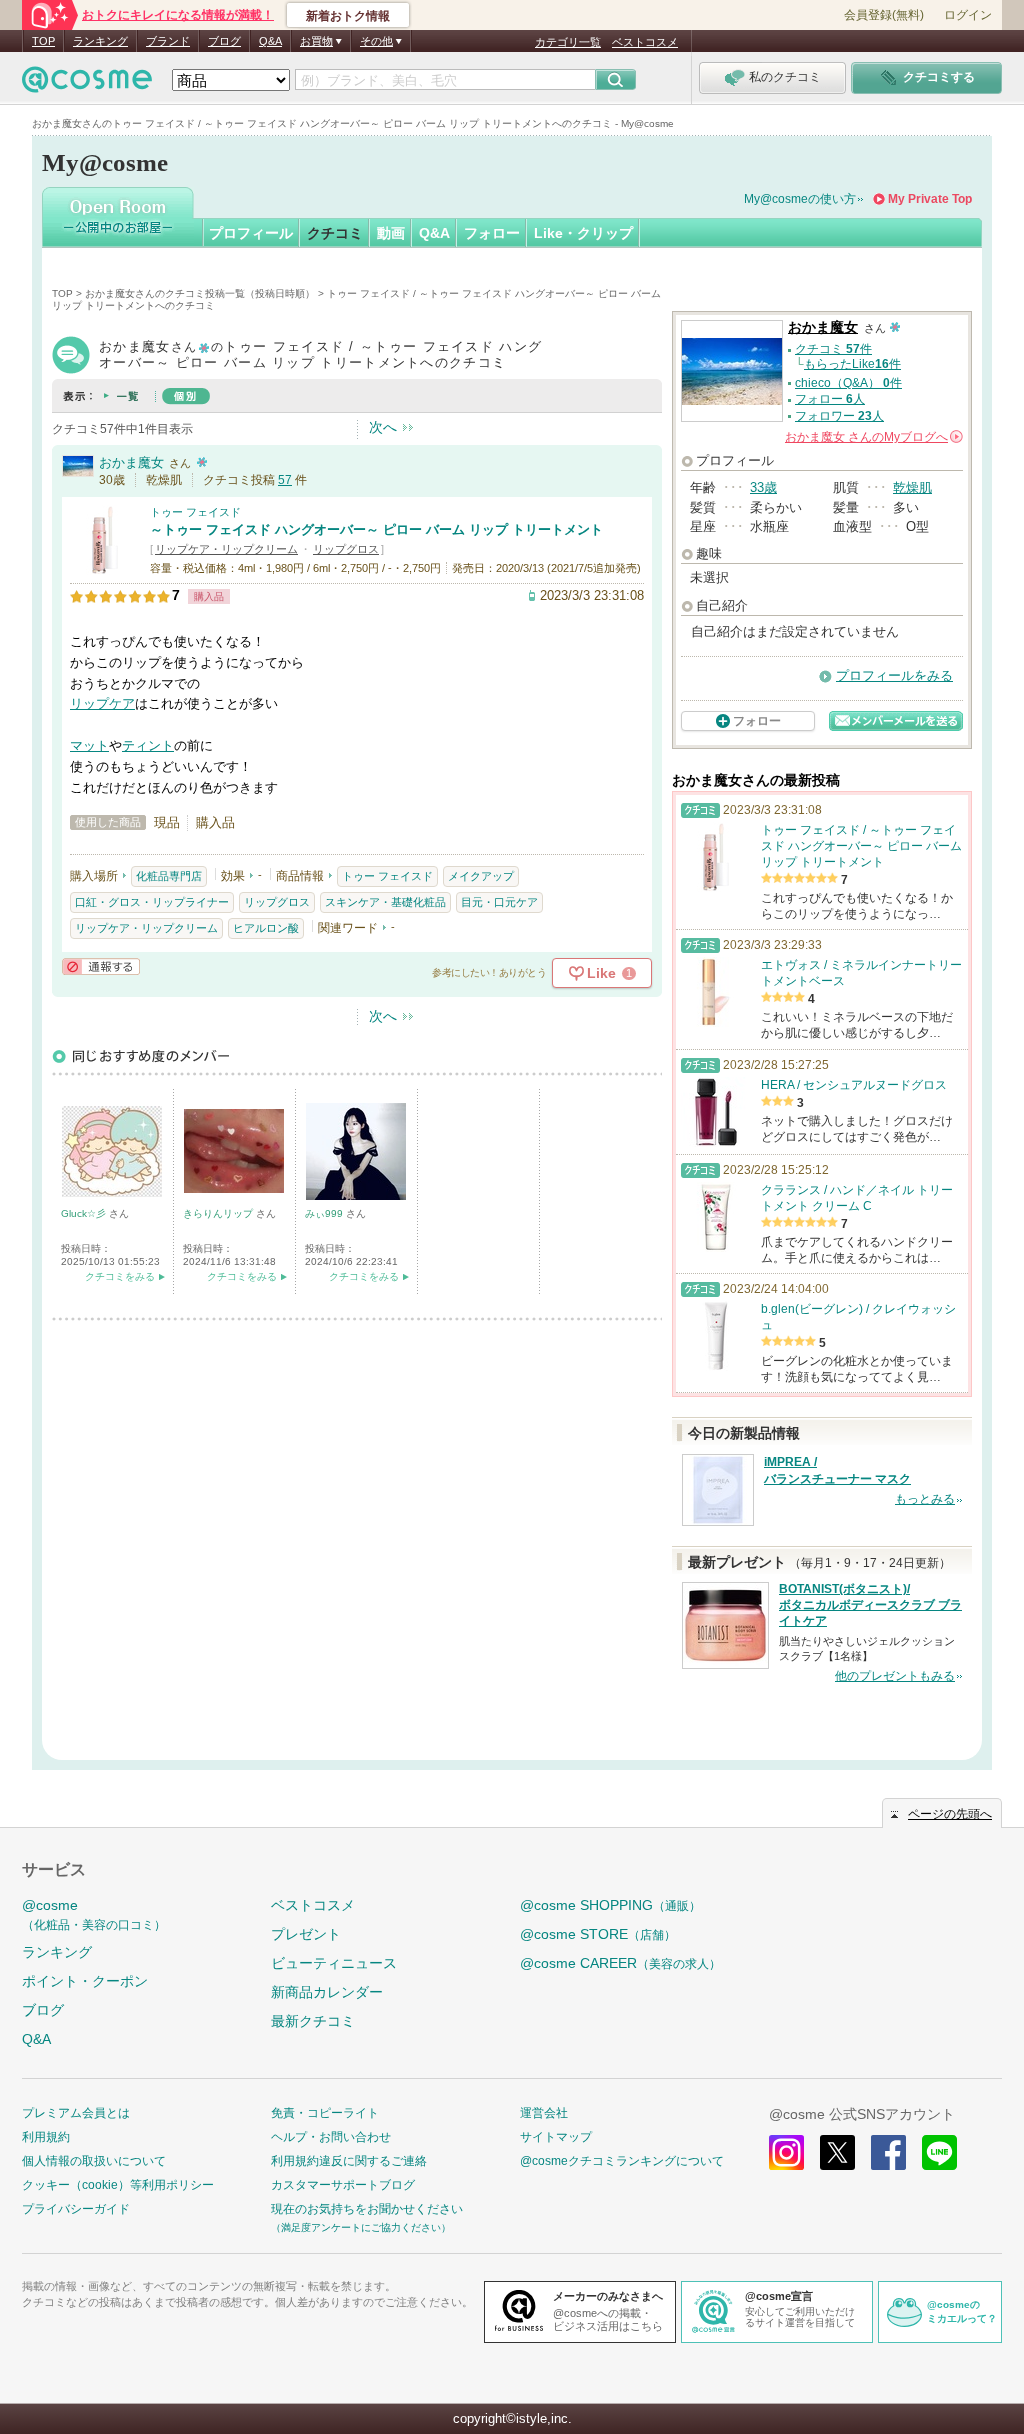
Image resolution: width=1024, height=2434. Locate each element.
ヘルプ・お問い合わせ (331, 2137)
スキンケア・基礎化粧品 (385, 902)
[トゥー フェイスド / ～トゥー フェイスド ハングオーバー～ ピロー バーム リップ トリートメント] (105, 566)
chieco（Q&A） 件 (848, 383)
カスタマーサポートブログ (343, 2185)
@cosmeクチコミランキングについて (622, 2161)
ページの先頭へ (950, 1814)
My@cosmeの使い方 (800, 199)
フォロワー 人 (839, 416)
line (939, 2152)
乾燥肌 (912, 487)
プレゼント (306, 1934)
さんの (872, 437)
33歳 (763, 487)
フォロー (492, 233)
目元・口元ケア (499, 902)
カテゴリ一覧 (568, 42)
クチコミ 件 (833, 349)
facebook (888, 2152)
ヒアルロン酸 (266, 928)
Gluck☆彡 (85, 1213)
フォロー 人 (830, 399)
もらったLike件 (852, 364)
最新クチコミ (313, 2021)
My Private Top (930, 199)
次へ (383, 427)
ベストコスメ (645, 42)
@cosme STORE (598, 1934)
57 (285, 480)
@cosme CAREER (620, 1963)
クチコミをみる (120, 1276)
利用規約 (46, 2137)
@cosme (94, 1914)
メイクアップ (481, 876)
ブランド (168, 41)
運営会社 (544, 2113)
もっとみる (925, 1499)
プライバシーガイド (76, 2209)
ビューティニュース (334, 1963)
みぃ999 (325, 1213)
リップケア (102, 703)
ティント (148, 745)
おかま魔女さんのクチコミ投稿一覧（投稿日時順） (200, 293)
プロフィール (251, 233)
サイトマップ (556, 2137)
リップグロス (346, 549)
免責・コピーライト (325, 2113)
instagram (786, 2152)
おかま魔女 (131, 462)
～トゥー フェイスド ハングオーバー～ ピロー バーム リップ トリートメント (376, 529)
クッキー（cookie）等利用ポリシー (118, 2185)
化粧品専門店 (169, 876)
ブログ (224, 41)
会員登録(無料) (884, 15)
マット (89, 745)
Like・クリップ (583, 233)
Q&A (270, 41)
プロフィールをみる (894, 675)
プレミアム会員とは (76, 2113)
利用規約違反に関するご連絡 (349, 2161)
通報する (101, 966)
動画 (391, 233)
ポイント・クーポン (85, 1981)
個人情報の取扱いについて (94, 2161)
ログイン (968, 15)
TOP (43, 41)
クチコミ (335, 233)
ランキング (100, 41)
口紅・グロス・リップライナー (152, 902)
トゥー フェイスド (195, 512)
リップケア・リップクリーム (226, 549)
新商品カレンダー (327, 1992)
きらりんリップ (219, 1213)
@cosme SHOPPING (610, 1905)
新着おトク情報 (348, 16)
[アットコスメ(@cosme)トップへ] (87, 84)
